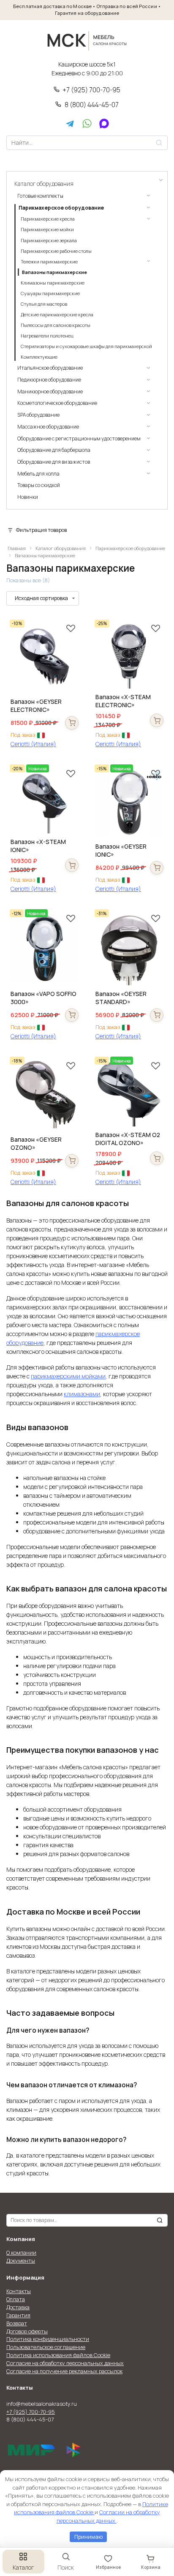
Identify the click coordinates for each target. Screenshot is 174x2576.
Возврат (17, 2323)
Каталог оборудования (61, 548)
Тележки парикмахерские (49, 262)
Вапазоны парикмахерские (54, 272)
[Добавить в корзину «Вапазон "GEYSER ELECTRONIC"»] (72, 723)
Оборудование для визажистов (54, 462)
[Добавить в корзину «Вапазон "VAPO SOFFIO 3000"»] (72, 1015)
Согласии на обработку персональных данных (109, 2516)
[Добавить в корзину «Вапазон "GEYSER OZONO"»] (72, 1161)
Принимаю (88, 2537)
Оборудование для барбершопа (54, 450)
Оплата (16, 2299)
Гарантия (18, 2315)
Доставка (18, 2307)
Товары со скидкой (39, 485)
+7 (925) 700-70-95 (91, 90)
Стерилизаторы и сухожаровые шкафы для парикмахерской (86, 346)
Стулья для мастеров (44, 304)
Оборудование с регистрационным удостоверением (79, 439)
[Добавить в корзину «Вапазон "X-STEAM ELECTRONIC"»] (157, 720)
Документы (21, 2261)
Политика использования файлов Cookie (58, 2355)
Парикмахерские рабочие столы (56, 251)
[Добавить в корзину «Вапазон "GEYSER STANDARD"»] (157, 1015)
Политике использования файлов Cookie (91, 2508)
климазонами (82, 1394)
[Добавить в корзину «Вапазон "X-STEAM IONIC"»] (72, 865)
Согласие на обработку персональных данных (65, 2363)
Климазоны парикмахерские (52, 283)
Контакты (19, 2291)
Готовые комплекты (40, 196)
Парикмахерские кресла (48, 219)
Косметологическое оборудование (57, 403)
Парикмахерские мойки (47, 230)
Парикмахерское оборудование (130, 548)
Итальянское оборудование (50, 368)
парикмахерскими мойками (68, 1376)
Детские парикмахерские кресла (57, 315)
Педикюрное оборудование (49, 380)
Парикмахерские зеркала (49, 241)
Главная (17, 548)
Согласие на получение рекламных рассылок (64, 2371)
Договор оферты (27, 2331)
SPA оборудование (38, 415)
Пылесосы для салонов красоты (55, 325)
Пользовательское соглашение (46, 2347)
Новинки (28, 497)
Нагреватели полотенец (47, 336)
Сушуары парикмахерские (50, 293)
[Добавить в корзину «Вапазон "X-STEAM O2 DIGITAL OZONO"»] (157, 1158)
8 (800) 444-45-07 (92, 105)
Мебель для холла (38, 474)
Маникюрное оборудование (50, 392)
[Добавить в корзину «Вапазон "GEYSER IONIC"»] (157, 868)
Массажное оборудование (48, 427)
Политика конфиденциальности (48, 2339)
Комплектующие (39, 357)
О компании (21, 2253)
